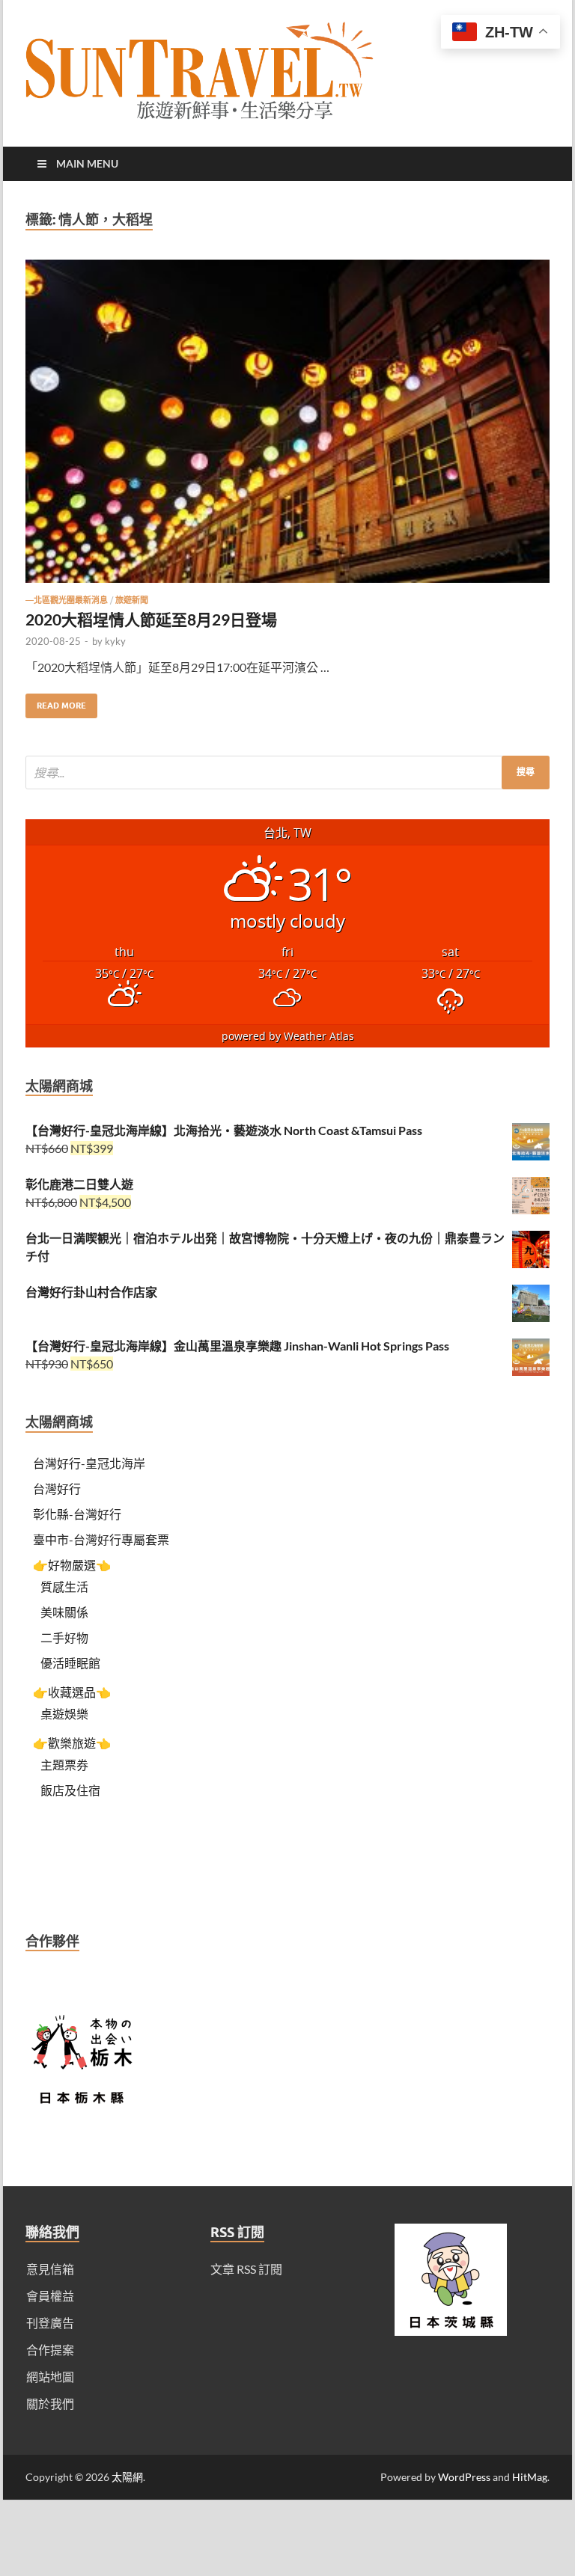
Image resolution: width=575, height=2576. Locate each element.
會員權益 (50, 2296)
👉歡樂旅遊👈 (72, 1743)
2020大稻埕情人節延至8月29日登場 (151, 619)
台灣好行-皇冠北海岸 (89, 1463)
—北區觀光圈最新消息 (67, 600)
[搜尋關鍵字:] (287, 773)
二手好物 (64, 1637)
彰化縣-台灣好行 (77, 1514)
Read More (56, 702)
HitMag (530, 2477)
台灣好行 (57, 1489)
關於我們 (50, 2404)
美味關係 (64, 1612)
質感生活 (64, 1587)
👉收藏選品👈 (72, 1692)
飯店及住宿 (70, 1790)
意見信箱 (50, 2269)
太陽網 (127, 2477)
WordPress (464, 2477)
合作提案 (50, 2350)
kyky (115, 641)
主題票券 (64, 1765)
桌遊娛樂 (64, 1714)
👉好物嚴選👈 (72, 1565)
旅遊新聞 (132, 600)
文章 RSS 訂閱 (246, 2269)
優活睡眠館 (70, 1663)
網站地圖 (50, 2377)
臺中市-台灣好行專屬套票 (101, 1539)
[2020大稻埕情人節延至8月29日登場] (287, 427)
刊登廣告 (50, 2323)
